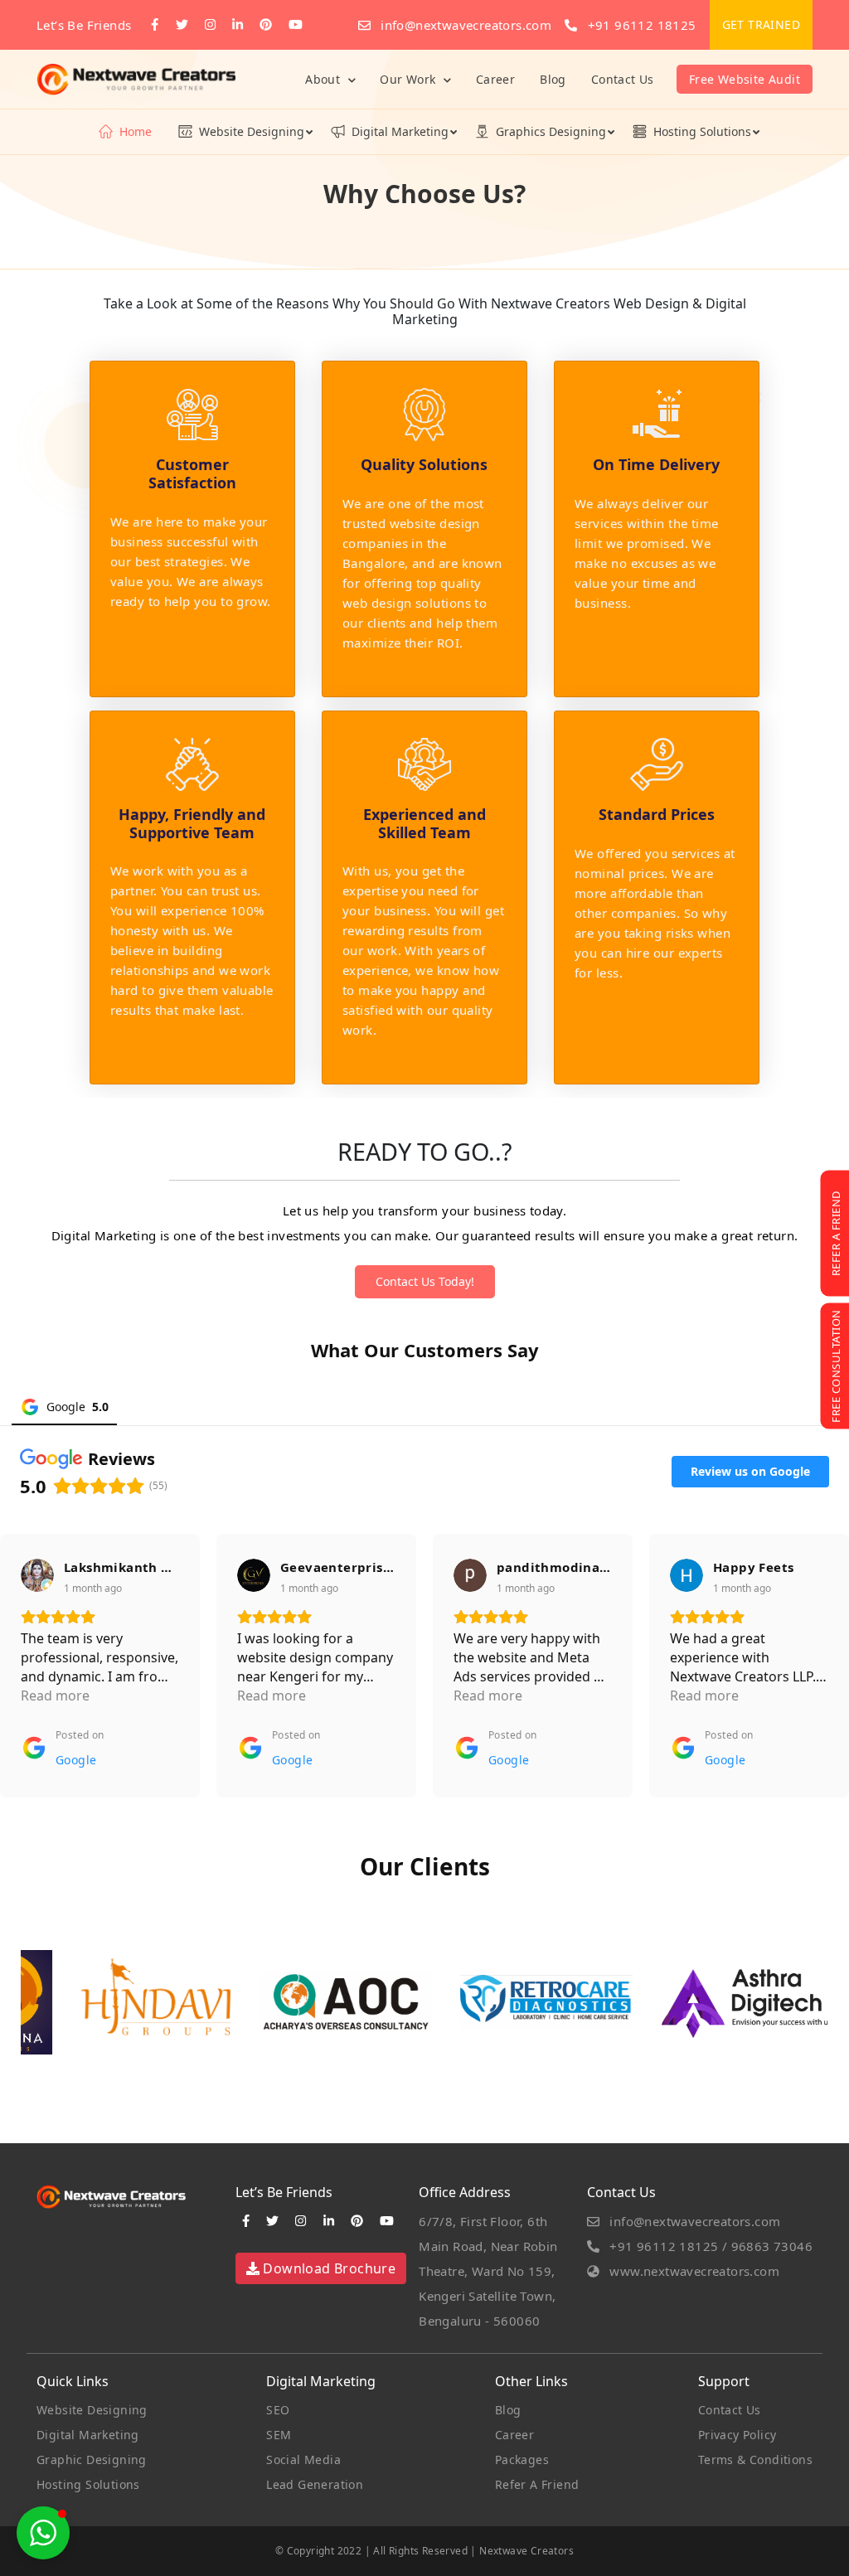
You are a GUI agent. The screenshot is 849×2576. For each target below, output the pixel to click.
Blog (553, 79)
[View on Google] (37, 1575)
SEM (279, 2435)
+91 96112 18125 (640, 25)
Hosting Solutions (702, 131)
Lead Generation (315, 2484)
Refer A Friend (537, 2484)
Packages (522, 2460)
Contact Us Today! (425, 1281)
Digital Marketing (400, 131)
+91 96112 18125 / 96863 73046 (709, 2246)
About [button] (324, 79)
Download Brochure (327, 2268)
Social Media (303, 2460)
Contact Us (623, 79)
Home (136, 131)
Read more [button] (55, 1696)
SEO (278, 2410)
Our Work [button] (410, 79)
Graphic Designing (92, 2460)
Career (495, 79)
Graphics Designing (551, 131)
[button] (43, 2533)
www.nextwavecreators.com (693, 2271)
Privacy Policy (737, 2435)
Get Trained (761, 24)
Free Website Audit (745, 79)
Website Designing (252, 131)
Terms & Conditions (755, 2460)
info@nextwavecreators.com (464, 25)
